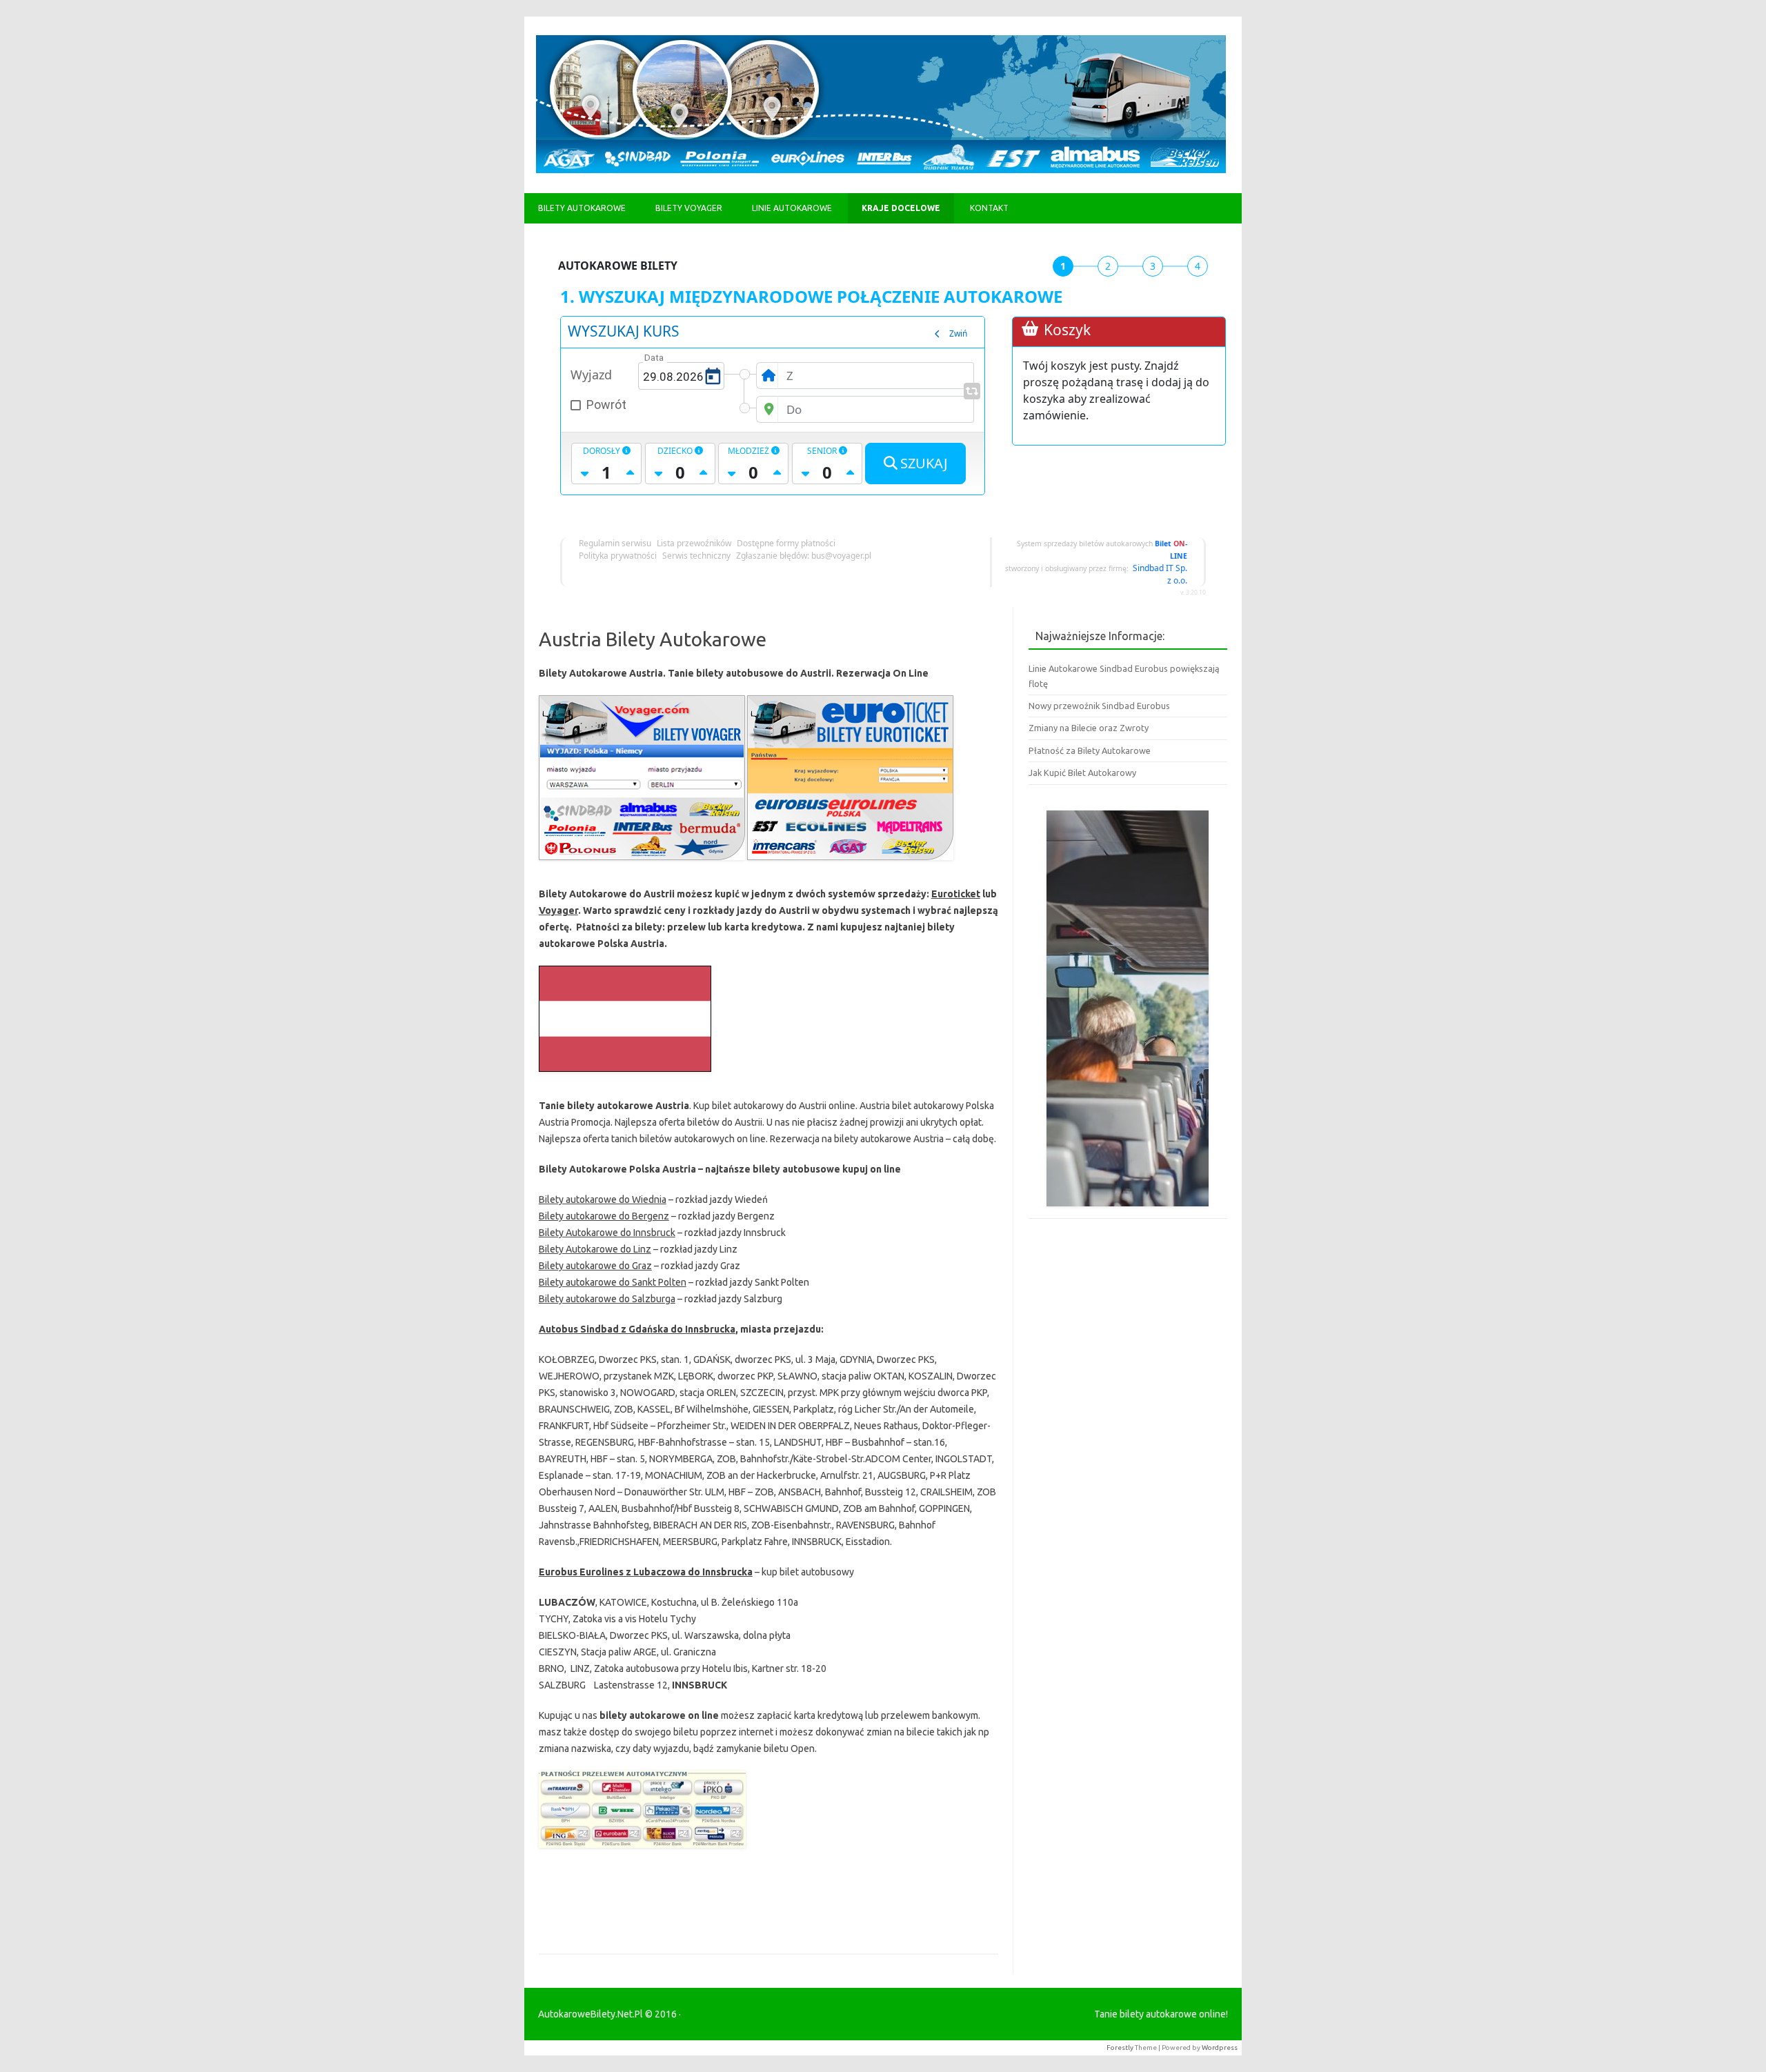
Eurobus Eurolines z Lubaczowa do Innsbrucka (646, 1572)
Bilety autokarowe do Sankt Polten (613, 1282)
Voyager (558, 910)
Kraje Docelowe (901, 208)
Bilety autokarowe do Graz (595, 1266)
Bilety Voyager (689, 208)
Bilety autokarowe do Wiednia (603, 1199)
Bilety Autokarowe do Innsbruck (607, 1233)
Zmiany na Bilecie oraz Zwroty (1089, 728)
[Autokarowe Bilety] (881, 170)
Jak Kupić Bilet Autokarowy (1082, 773)
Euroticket (956, 894)
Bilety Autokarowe (582, 208)
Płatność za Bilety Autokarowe (1090, 750)
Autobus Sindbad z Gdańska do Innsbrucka (637, 1329)
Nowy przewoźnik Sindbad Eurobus (1099, 706)
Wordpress (1220, 2048)
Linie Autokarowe (792, 208)
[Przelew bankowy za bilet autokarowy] (642, 1851)
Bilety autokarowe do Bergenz (604, 1216)
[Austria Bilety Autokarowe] (642, 864)
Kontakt (989, 208)
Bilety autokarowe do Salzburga (607, 1299)
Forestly (1120, 2048)
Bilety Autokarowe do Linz (595, 1249)
